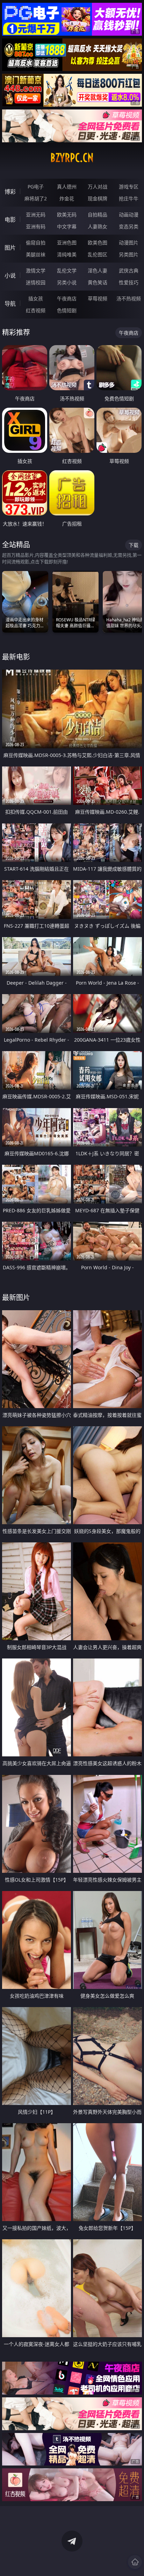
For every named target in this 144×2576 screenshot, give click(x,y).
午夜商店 (67, 298)
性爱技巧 (129, 282)
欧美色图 (98, 242)
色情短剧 (67, 310)
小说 (10, 276)
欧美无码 (67, 215)
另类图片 (129, 254)
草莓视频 (98, 298)
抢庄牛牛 (129, 198)
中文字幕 (67, 226)
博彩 (10, 192)
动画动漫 (129, 215)
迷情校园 (36, 282)
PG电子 (36, 187)
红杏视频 (36, 310)
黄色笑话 (98, 282)
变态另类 (129, 226)
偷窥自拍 (36, 242)
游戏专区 (129, 187)
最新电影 (16, 657)
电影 (10, 220)
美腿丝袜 (36, 254)
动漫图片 (129, 242)
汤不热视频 (129, 298)
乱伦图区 (98, 254)
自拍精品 (98, 215)
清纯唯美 (67, 254)
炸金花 (67, 198)
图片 (10, 248)
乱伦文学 (67, 270)
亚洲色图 (67, 242)
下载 (134, 545)
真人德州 (67, 187)
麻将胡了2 (36, 198)
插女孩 (36, 298)
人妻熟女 (98, 226)
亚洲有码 (36, 226)
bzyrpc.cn (72, 158)
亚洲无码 (36, 215)
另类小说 (67, 282)
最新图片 (16, 1297)
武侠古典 (129, 270)
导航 (10, 304)
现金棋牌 (98, 198)
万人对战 (98, 187)
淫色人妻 (98, 270)
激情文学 (36, 270)
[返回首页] (135, 2562)
